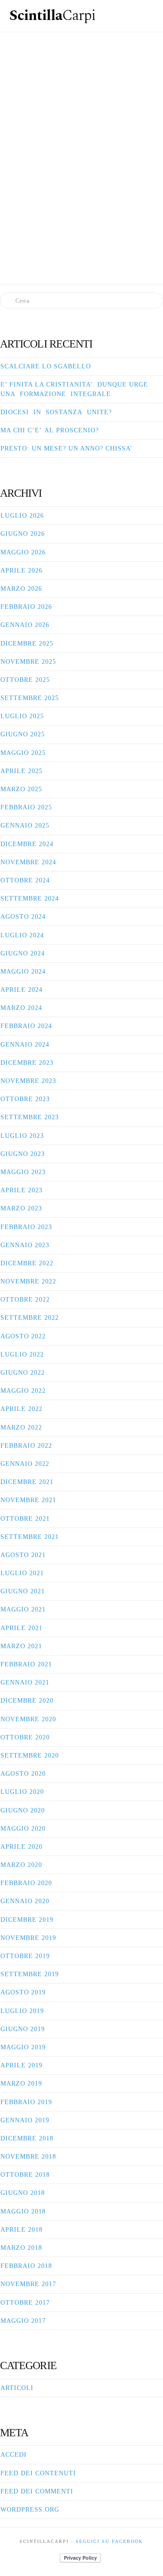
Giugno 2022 (23, 1373)
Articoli (17, 2388)
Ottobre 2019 (25, 1956)
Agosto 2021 (23, 1555)
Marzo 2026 (21, 589)
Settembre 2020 (30, 1756)
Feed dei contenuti (38, 2473)
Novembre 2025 (28, 662)
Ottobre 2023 (25, 1099)
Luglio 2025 (22, 716)
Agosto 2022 (23, 1336)
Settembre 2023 (30, 1117)
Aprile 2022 (22, 1409)
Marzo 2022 (21, 1428)
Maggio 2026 (23, 552)
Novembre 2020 (28, 1719)
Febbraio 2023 (26, 1227)
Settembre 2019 (30, 1974)
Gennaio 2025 (25, 825)
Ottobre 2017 (25, 2303)
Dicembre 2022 (27, 1263)
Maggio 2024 (23, 972)
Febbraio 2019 (26, 2102)
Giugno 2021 (23, 1591)
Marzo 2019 (21, 2084)
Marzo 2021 (21, 1646)
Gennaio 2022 (25, 1464)
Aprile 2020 (22, 1847)
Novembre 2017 (28, 2284)
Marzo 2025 (21, 789)
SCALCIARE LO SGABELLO (46, 366)
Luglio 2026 (22, 516)
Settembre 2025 (30, 698)
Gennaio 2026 (25, 625)
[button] (148, 14)
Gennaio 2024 (25, 1045)
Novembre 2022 (28, 1281)
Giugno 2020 (23, 1810)
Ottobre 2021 (25, 1519)
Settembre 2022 (30, 1318)
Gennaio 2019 (25, 2120)
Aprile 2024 (22, 990)
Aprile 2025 (22, 771)
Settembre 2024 (30, 899)
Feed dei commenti (37, 2491)
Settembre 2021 (30, 1537)
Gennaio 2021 (25, 1682)
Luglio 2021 (22, 1573)
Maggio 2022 (23, 1391)
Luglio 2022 (22, 1354)
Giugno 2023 (23, 1154)
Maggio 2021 (23, 1609)
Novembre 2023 (28, 1081)
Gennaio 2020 (25, 1901)
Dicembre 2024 (27, 844)
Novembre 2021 (28, 1500)
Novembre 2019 (28, 1938)
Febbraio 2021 (26, 1664)
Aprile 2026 (22, 571)
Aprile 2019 (22, 2065)
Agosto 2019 (23, 1992)
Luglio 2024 (22, 935)
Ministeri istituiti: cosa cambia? (81, 66)
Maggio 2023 (23, 1172)
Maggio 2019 (23, 2047)
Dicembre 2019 (27, 1920)
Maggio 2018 (23, 2211)
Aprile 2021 (22, 1628)
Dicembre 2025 (27, 644)
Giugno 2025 (23, 734)
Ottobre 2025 (25, 680)
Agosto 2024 (23, 917)
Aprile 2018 (22, 2230)
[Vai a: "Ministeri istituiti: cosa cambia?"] (81, 140)
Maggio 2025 (23, 753)
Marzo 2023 (21, 1208)
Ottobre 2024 (25, 880)
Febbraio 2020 (26, 1883)
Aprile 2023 (22, 1190)
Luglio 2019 (22, 2011)
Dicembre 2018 (27, 2138)
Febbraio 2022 (26, 1446)
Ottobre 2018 (25, 2175)
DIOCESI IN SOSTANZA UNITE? (56, 412)
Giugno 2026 (23, 534)
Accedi (14, 2455)
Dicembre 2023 (27, 1063)
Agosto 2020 (23, 1774)
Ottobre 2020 (25, 1737)
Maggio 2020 (23, 1829)
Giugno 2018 (23, 2193)
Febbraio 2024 (26, 1026)
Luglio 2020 (22, 1792)
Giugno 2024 (23, 953)
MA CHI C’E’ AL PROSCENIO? (50, 430)
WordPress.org (30, 2510)
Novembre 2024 (28, 862)
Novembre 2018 (28, 2157)
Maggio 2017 (23, 2321)
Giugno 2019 (23, 2029)
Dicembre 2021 (27, 1482)
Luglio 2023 (22, 1136)
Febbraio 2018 (26, 2266)
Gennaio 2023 (25, 1245)
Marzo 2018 (21, 2248)
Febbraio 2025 (26, 807)
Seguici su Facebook (109, 2541)
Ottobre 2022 (25, 1300)
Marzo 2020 (21, 1865)
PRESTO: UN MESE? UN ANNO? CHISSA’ (67, 448)
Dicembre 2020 (27, 1701)
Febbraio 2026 (26, 607)
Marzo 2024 (21, 1008)
